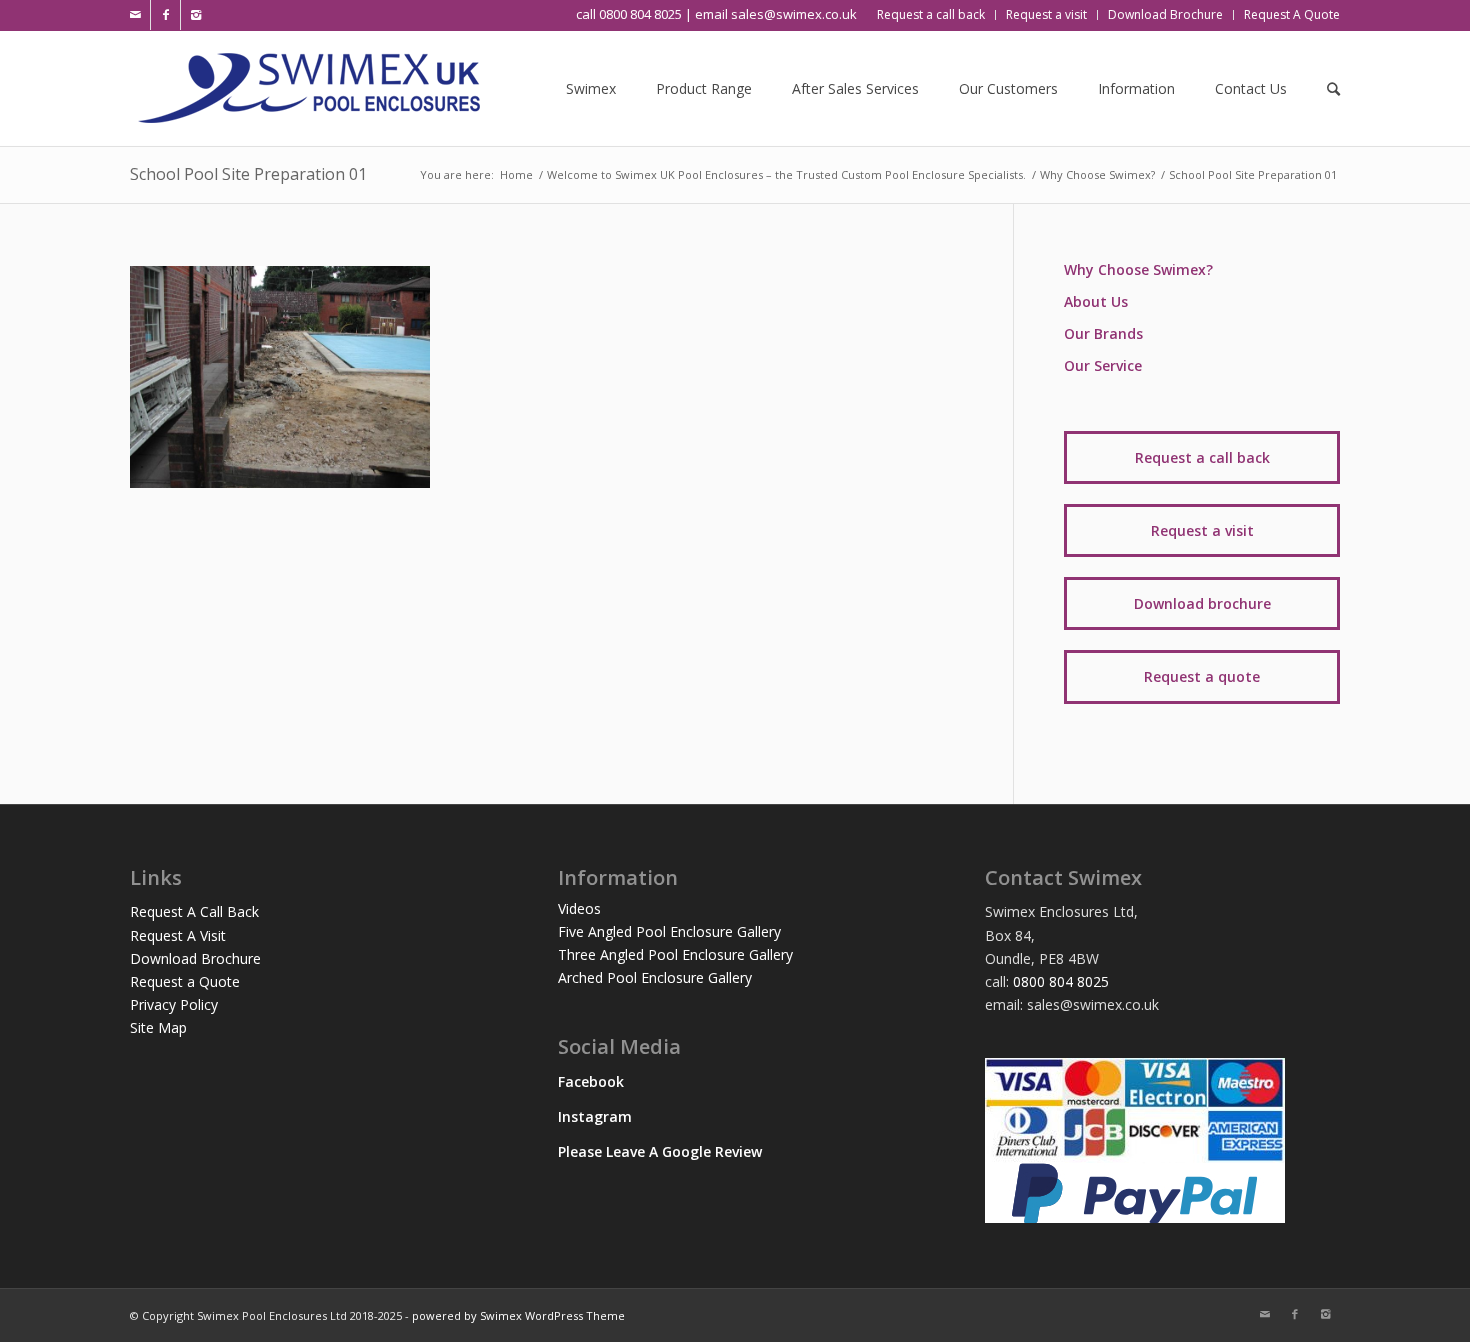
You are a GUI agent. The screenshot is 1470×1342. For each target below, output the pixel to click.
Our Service (1103, 365)
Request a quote (1202, 676)
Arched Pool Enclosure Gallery (655, 977)
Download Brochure (195, 958)
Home (516, 174)
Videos (579, 908)
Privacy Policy (174, 1004)
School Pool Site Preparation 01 (248, 174)
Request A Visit (178, 935)
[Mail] (135, 15)
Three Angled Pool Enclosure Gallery (675, 954)
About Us (1096, 301)
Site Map (158, 1027)
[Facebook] (165, 15)
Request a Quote (185, 981)
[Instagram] (196, 15)
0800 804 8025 (1061, 981)
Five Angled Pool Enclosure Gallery (669, 931)
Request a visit (1202, 530)
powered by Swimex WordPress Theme (518, 1315)
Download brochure (1202, 603)
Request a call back (1202, 457)
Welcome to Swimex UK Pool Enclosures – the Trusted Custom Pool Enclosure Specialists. (786, 174)
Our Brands (1103, 333)
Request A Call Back (194, 911)
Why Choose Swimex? (1097, 174)
